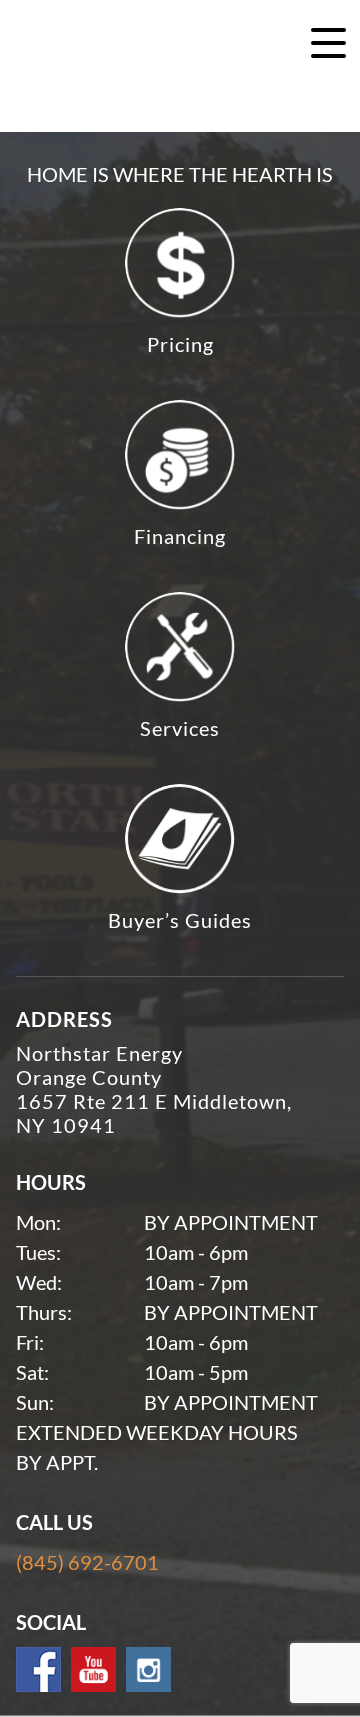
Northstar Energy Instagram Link (148, 1669)
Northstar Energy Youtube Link (93, 1669)
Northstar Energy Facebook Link (38, 1669)
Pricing (180, 344)
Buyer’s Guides (180, 920)
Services (180, 728)
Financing (180, 536)
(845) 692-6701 (87, 1562)
